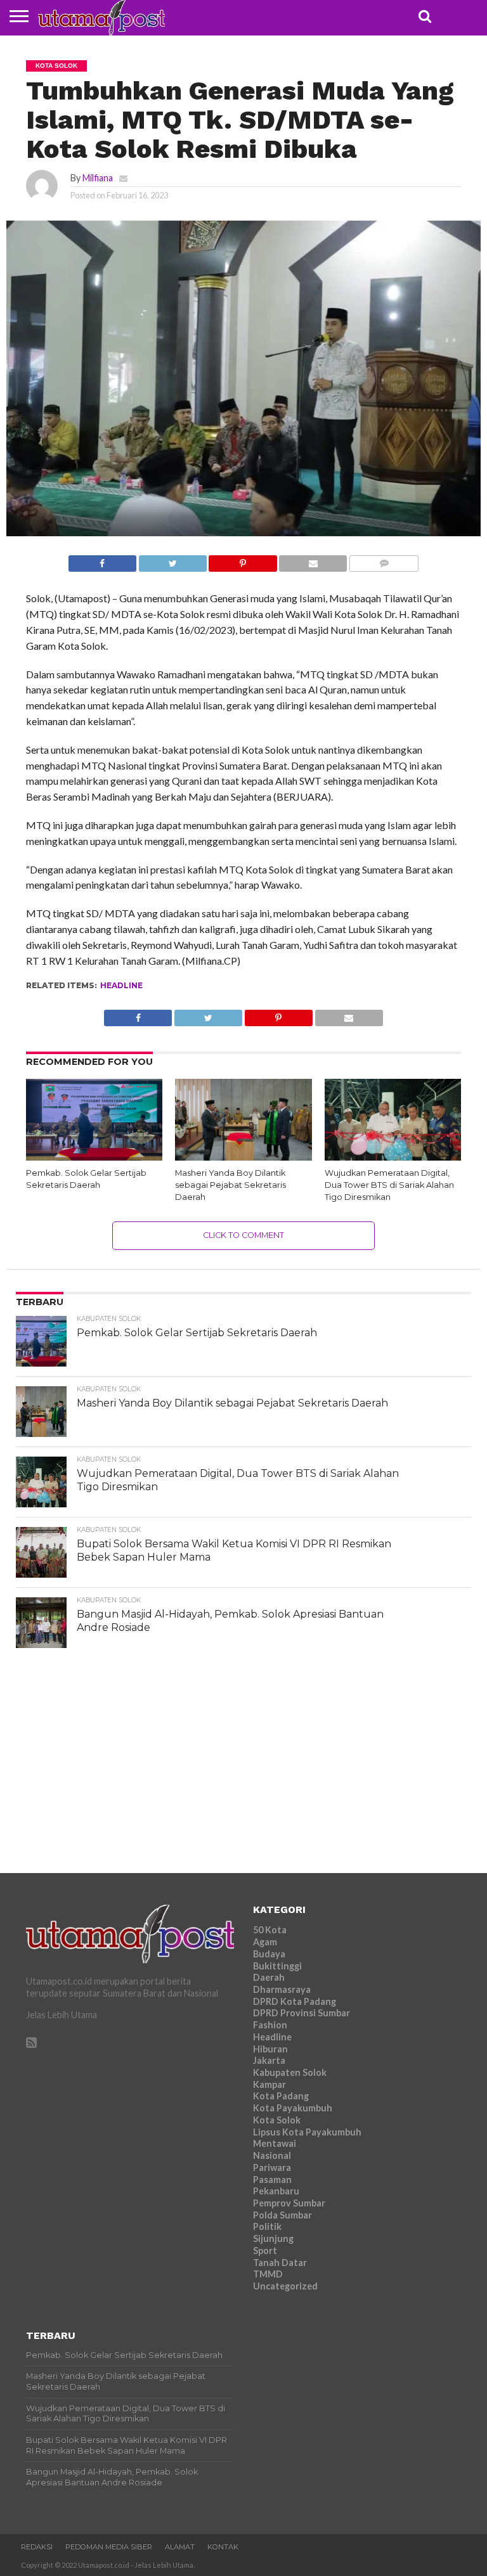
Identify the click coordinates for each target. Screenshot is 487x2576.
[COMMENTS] (384, 560)
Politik (267, 2226)
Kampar (269, 2084)
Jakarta (269, 2060)
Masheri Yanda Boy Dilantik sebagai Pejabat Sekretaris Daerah (231, 1185)
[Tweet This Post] (172, 560)
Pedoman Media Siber (109, 2547)
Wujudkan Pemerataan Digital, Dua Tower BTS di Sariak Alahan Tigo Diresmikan (389, 1185)
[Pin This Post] (243, 560)
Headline (121, 985)
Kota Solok (277, 2120)
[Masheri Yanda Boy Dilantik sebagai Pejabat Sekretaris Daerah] (243, 1156)
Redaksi (37, 2547)
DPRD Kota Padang (295, 2001)
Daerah (269, 1977)
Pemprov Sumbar (289, 2203)
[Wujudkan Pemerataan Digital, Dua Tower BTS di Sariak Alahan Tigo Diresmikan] (393, 1156)
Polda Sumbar (282, 2215)
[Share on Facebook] (102, 560)
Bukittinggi (277, 1966)
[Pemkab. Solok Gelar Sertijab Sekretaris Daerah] (94, 1156)
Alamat (180, 2547)
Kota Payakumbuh (293, 2108)
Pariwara (272, 2167)
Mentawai (275, 2143)
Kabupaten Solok (290, 2072)
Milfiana (98, 178)
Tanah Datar (280, 2263)
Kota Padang (281, 2096)
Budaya (269, 1954)
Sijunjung (273, 2238)
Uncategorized (285, 2286)
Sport (265, 2251)
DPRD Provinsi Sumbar (302, 2013)
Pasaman (272, 2180)
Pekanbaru (276, 2191)
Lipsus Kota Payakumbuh (307, 2132)
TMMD (268, 2274)
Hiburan (270, 2049)
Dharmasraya (282, 1989)
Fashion (270, 2025)
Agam (265, 1942)
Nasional (272, 2155)
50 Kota (270, 1930)
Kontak (223, 2547)
